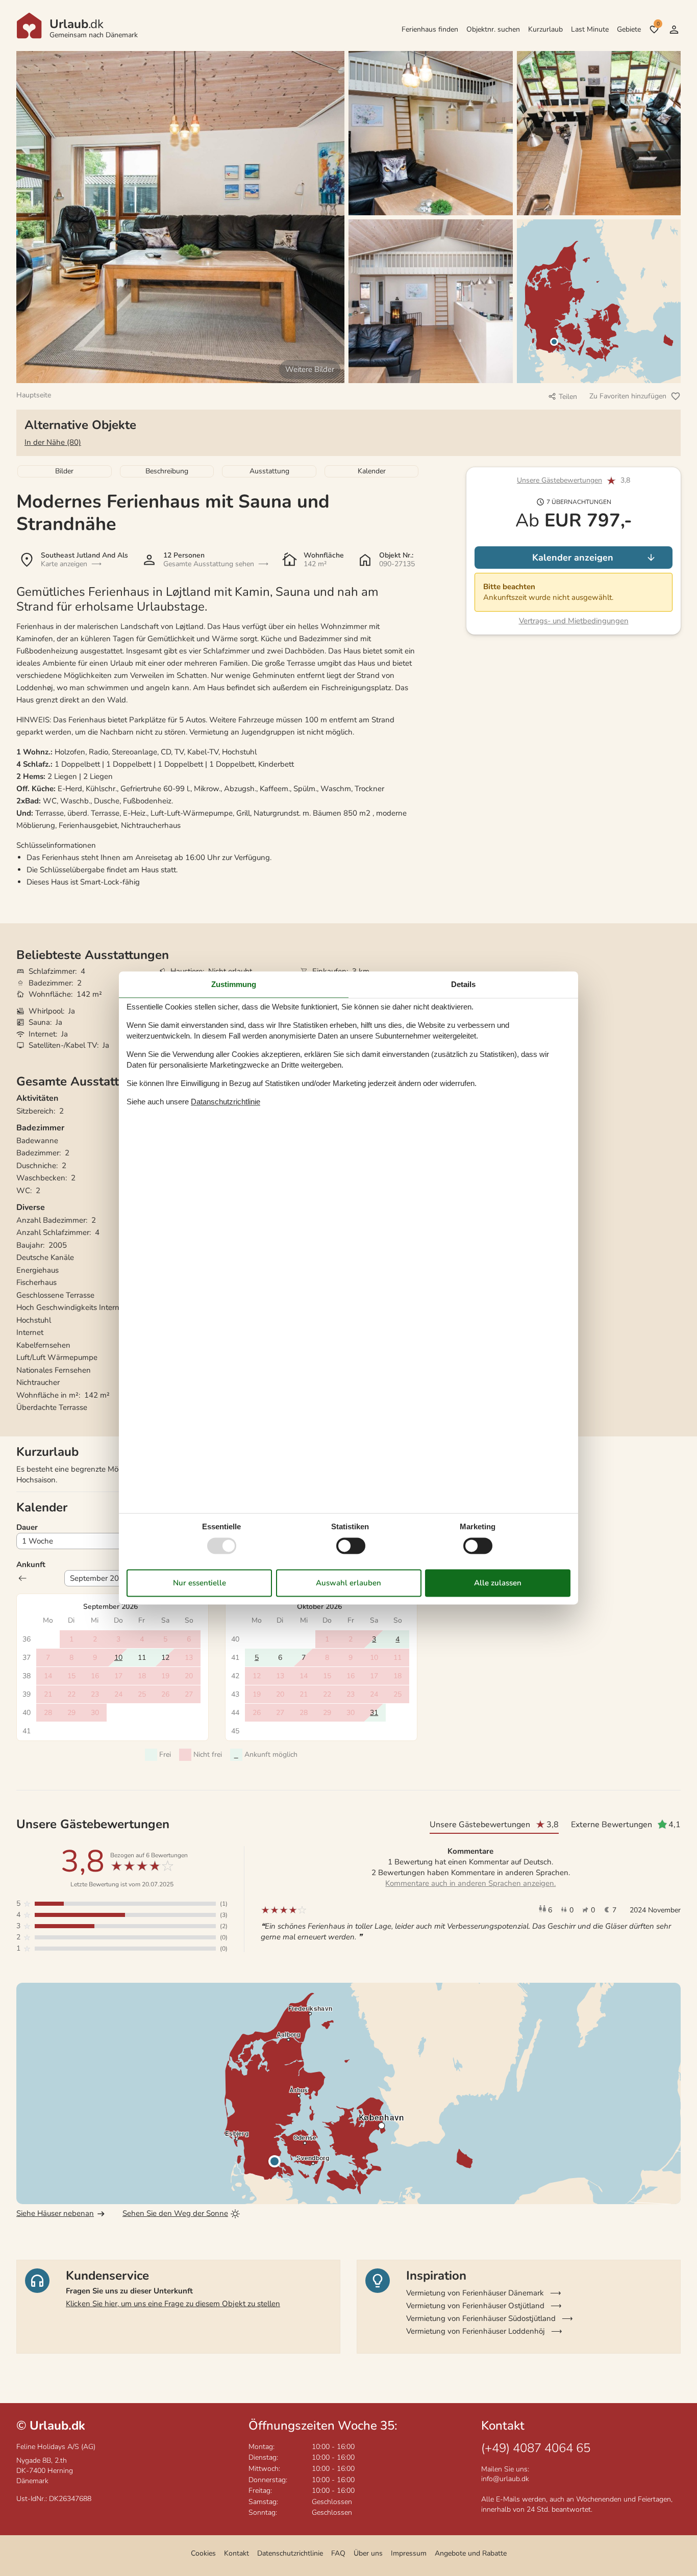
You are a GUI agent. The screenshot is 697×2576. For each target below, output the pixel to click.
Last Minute (590, 29)
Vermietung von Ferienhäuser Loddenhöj (476, 2331)
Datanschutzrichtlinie (226, 1102)
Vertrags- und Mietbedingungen (574, 621)
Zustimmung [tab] (234, 984)
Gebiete (629, 29)
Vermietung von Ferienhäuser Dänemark (475, 2293)
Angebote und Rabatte (471, 2553)
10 (118, 1658)
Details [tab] (463, 984)
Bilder (64, 471)
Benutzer (674, 30)
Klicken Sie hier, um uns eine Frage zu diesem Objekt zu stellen (173, 2304)
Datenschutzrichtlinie (290, 2553)
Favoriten (658, 24)
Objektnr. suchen (493, 29)
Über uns (368, 2553)
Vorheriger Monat (22, 1578)
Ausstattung (269, 471)
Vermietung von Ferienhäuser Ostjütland (475, 2306)
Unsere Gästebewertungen (559, 481)
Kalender (372, 471)
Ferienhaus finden (430, 29)
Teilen (568, 397)
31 (374, 1713)
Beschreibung (167, 471)
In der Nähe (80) (53, 442)
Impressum (409, 2553)
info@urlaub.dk (505, 2479)
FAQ (338, 2553)
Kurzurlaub (545, 29)
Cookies (203, 2553)
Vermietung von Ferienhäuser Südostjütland (481, 2318)
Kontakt (237, 2553)
